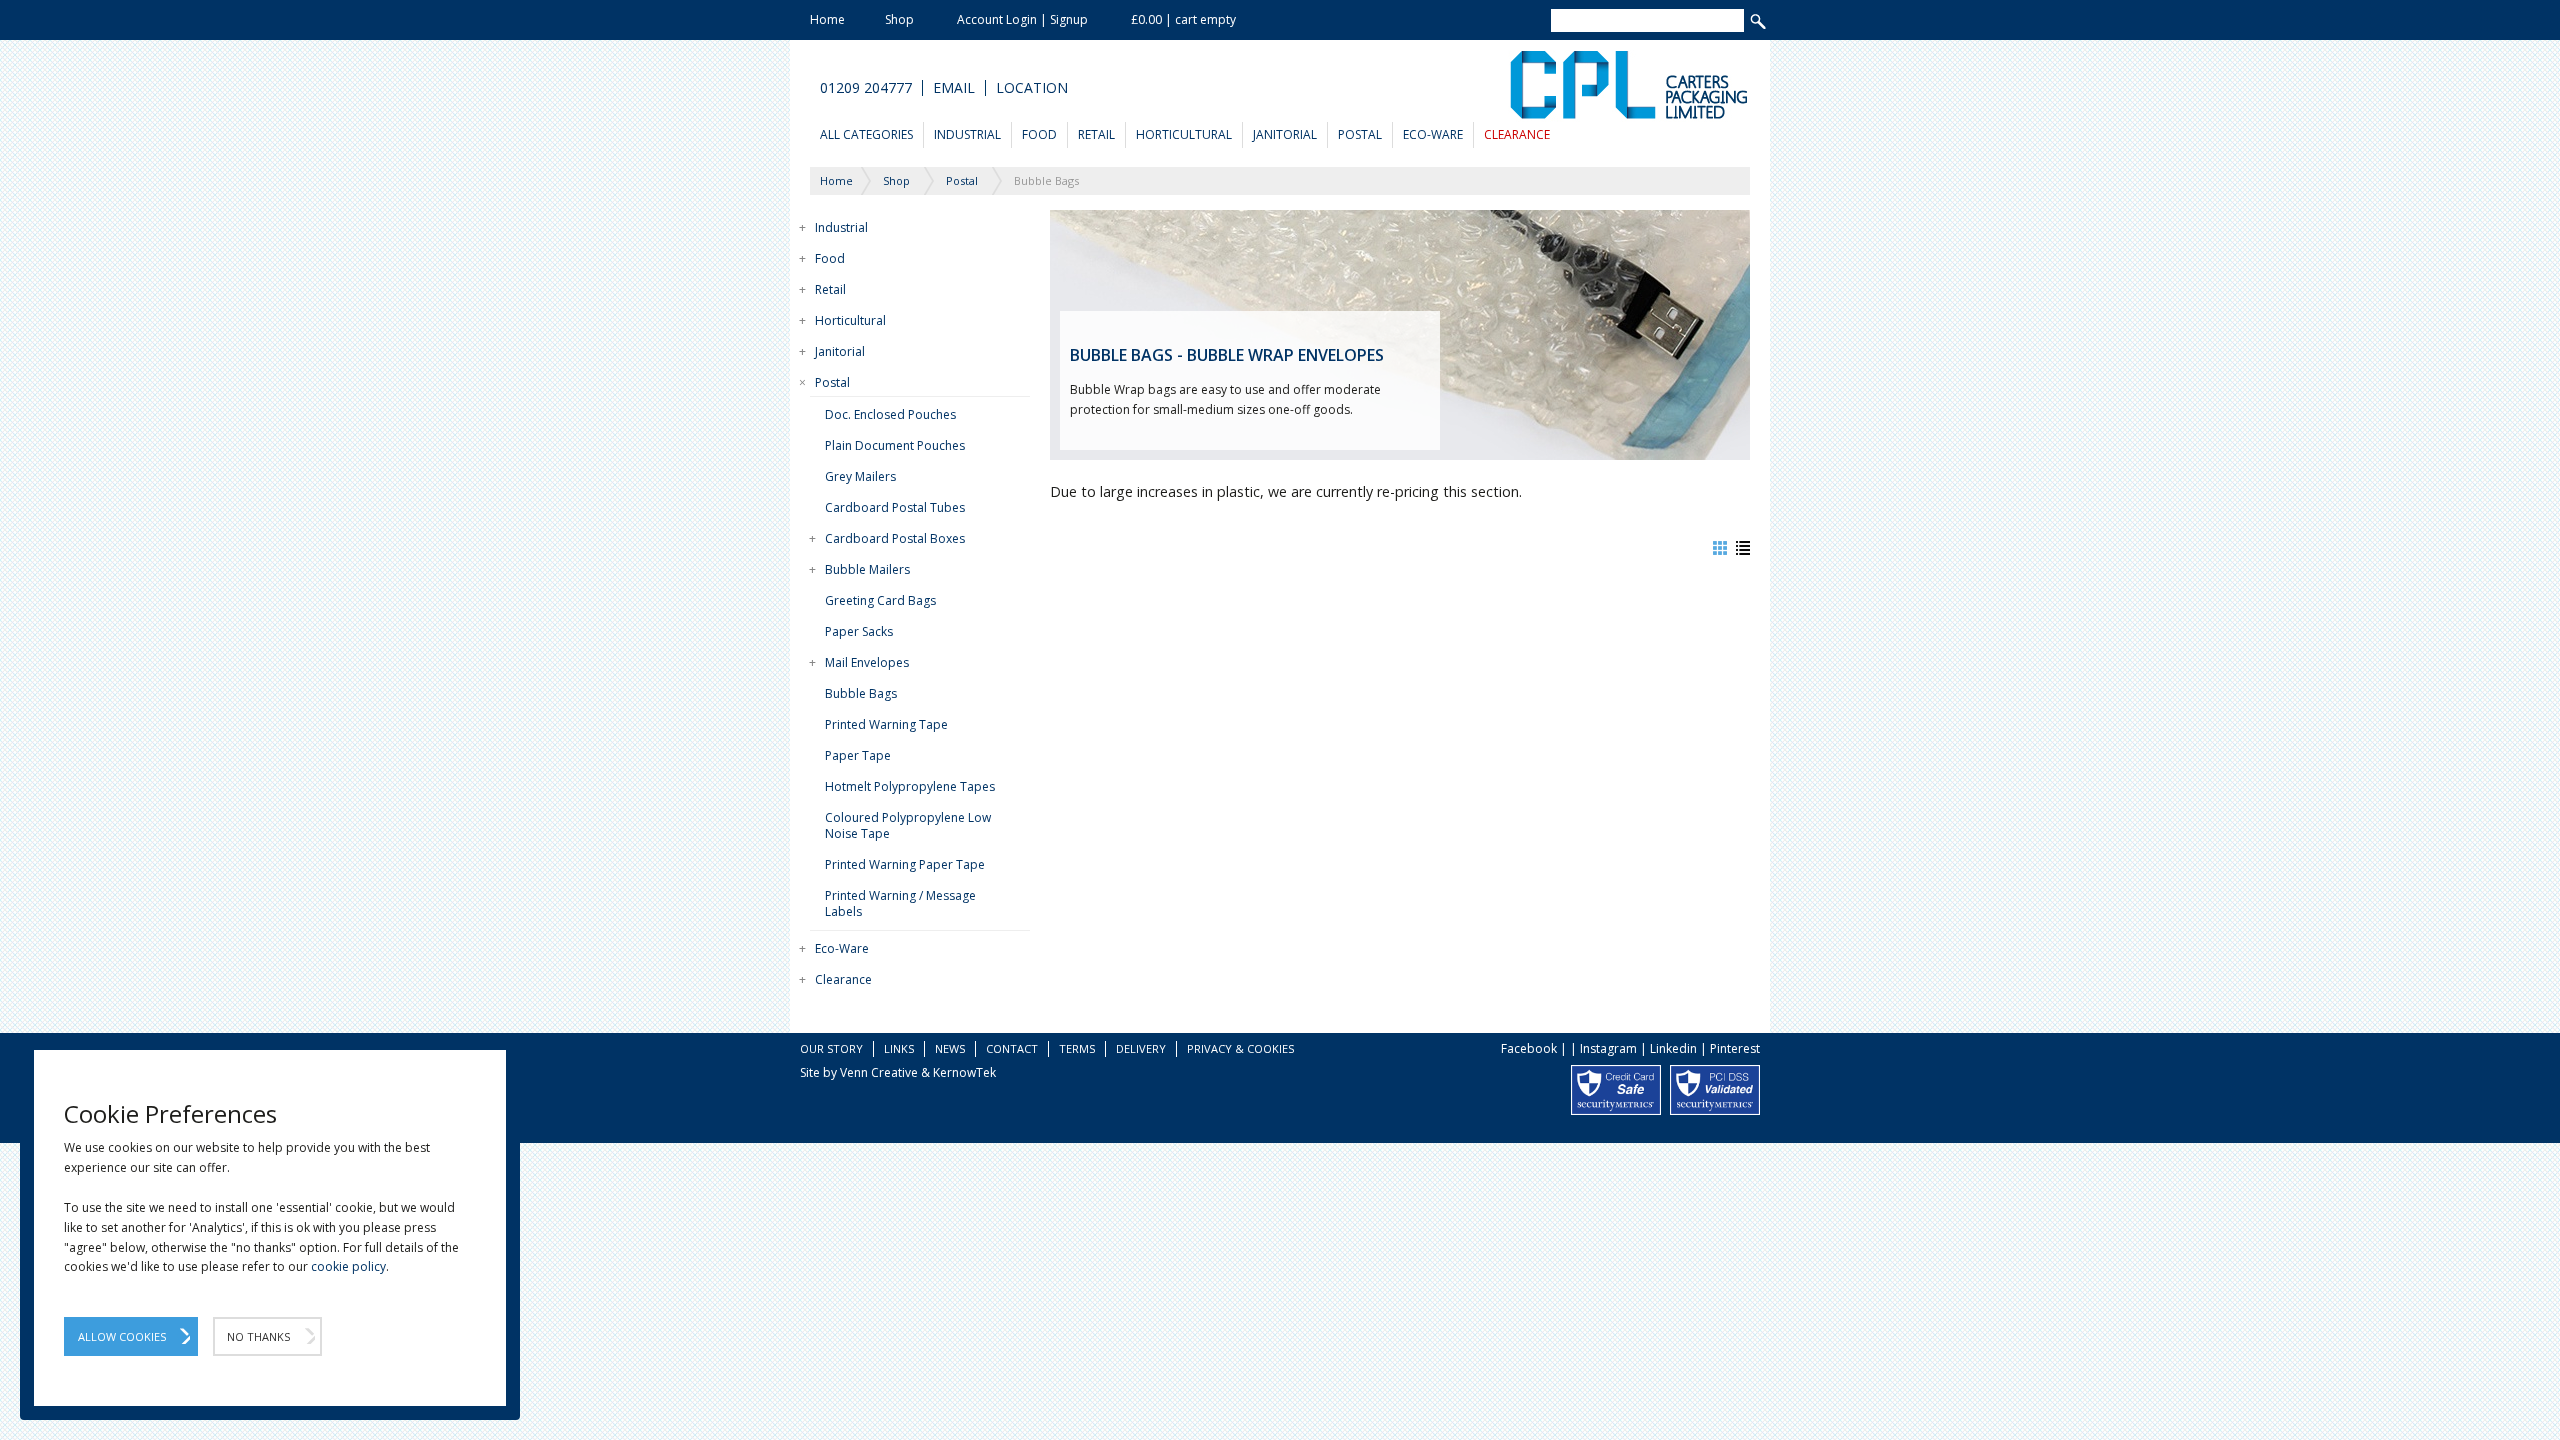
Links (899, 1048)
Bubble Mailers (867, 569)
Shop (899, 19)
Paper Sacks (859, 631)
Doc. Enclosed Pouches (890, 414)
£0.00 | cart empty (1183, 19)
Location (1032, 88)
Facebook (1529, 1048)
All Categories (866, 134)
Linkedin (1673, 1048)
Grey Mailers (860, 476)
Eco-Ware (1433, 134)
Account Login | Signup (1022, 19)
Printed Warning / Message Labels (900, 903)
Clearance (1517, 134)
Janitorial (1285, 134)
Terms (1077, 1048)
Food (1039, 134)
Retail (1096, 134)
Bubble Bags (861, 693)
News (950, 1048)
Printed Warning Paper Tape (905, 864)
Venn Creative (879, 1072)
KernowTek (964, 1072)
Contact (1012, 1048)
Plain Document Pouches (895, 445)
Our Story (831, 1048)
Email (954, 88)
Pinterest (1735, 1048)
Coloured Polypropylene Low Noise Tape (908, 825)
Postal (1360, 134)
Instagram (1608, 1048)
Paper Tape (858, 755)
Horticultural (1184, 134)
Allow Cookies (122, 1336)
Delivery (1141, 1048)
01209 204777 (866, 88)
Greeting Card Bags (880, 600)
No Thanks (258, 1336)
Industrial (967, 134)
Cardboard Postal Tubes (895, 507)
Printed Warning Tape (886, 724)
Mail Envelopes (867, 662)
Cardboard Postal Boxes (895, 538)
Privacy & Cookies (1240, 1048)
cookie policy (348, 1266)
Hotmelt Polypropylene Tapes (910, 786)
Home (827, 19)
